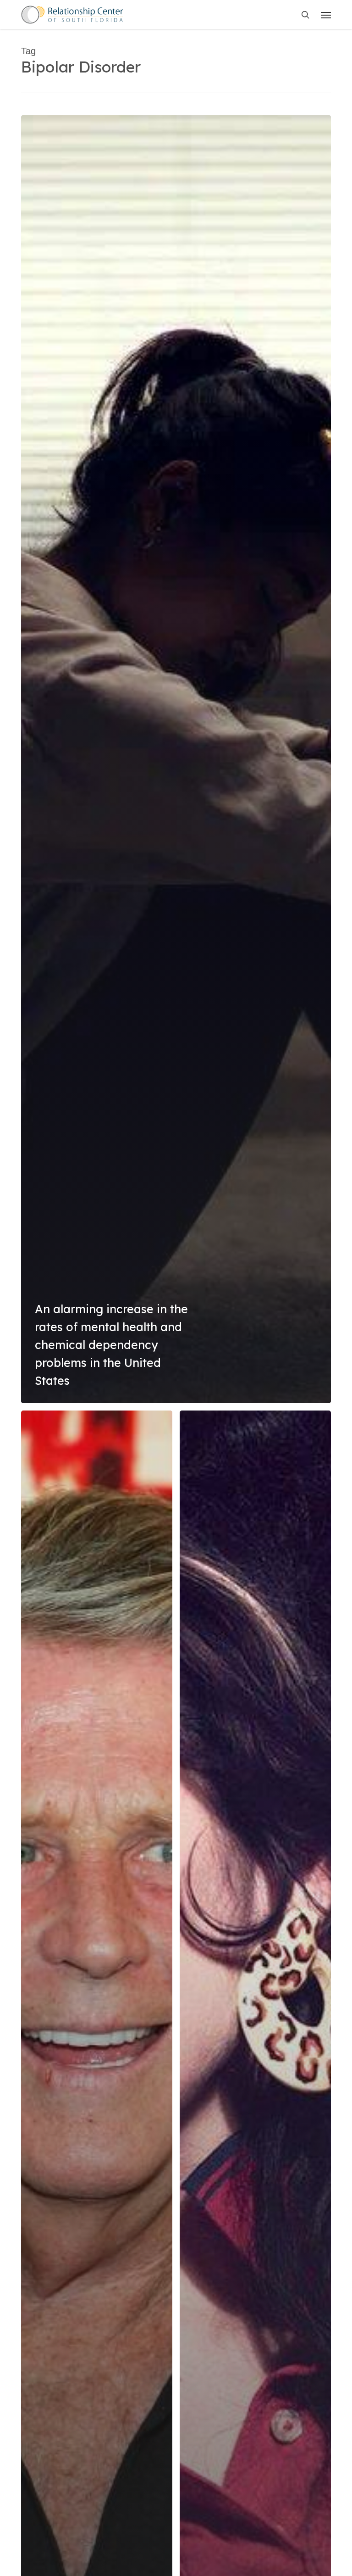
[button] (326, 15)
